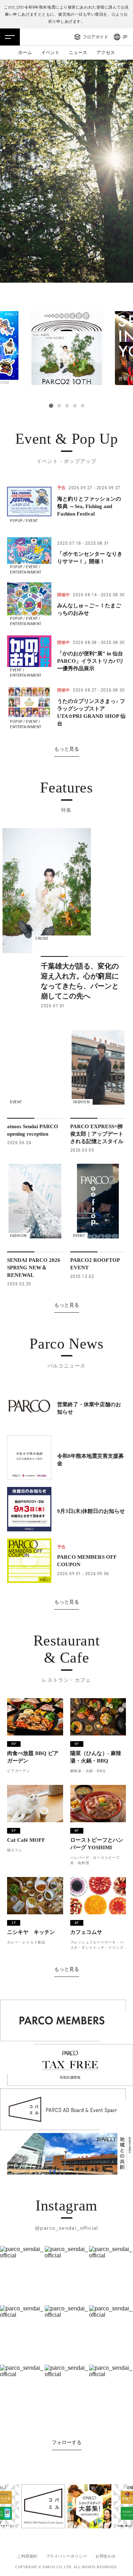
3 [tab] (67, 406)
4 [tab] (75, 406)
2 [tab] (59, 406)
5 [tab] (83, 406)
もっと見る (67, 749)
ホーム (25, 52)
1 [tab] (51, 406)
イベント (50, 52)
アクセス (106, 52)
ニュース (78, 52)
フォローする (67, 2442)
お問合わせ (106, 2556)
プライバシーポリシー (67, 2556)
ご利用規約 (27, 2556)
